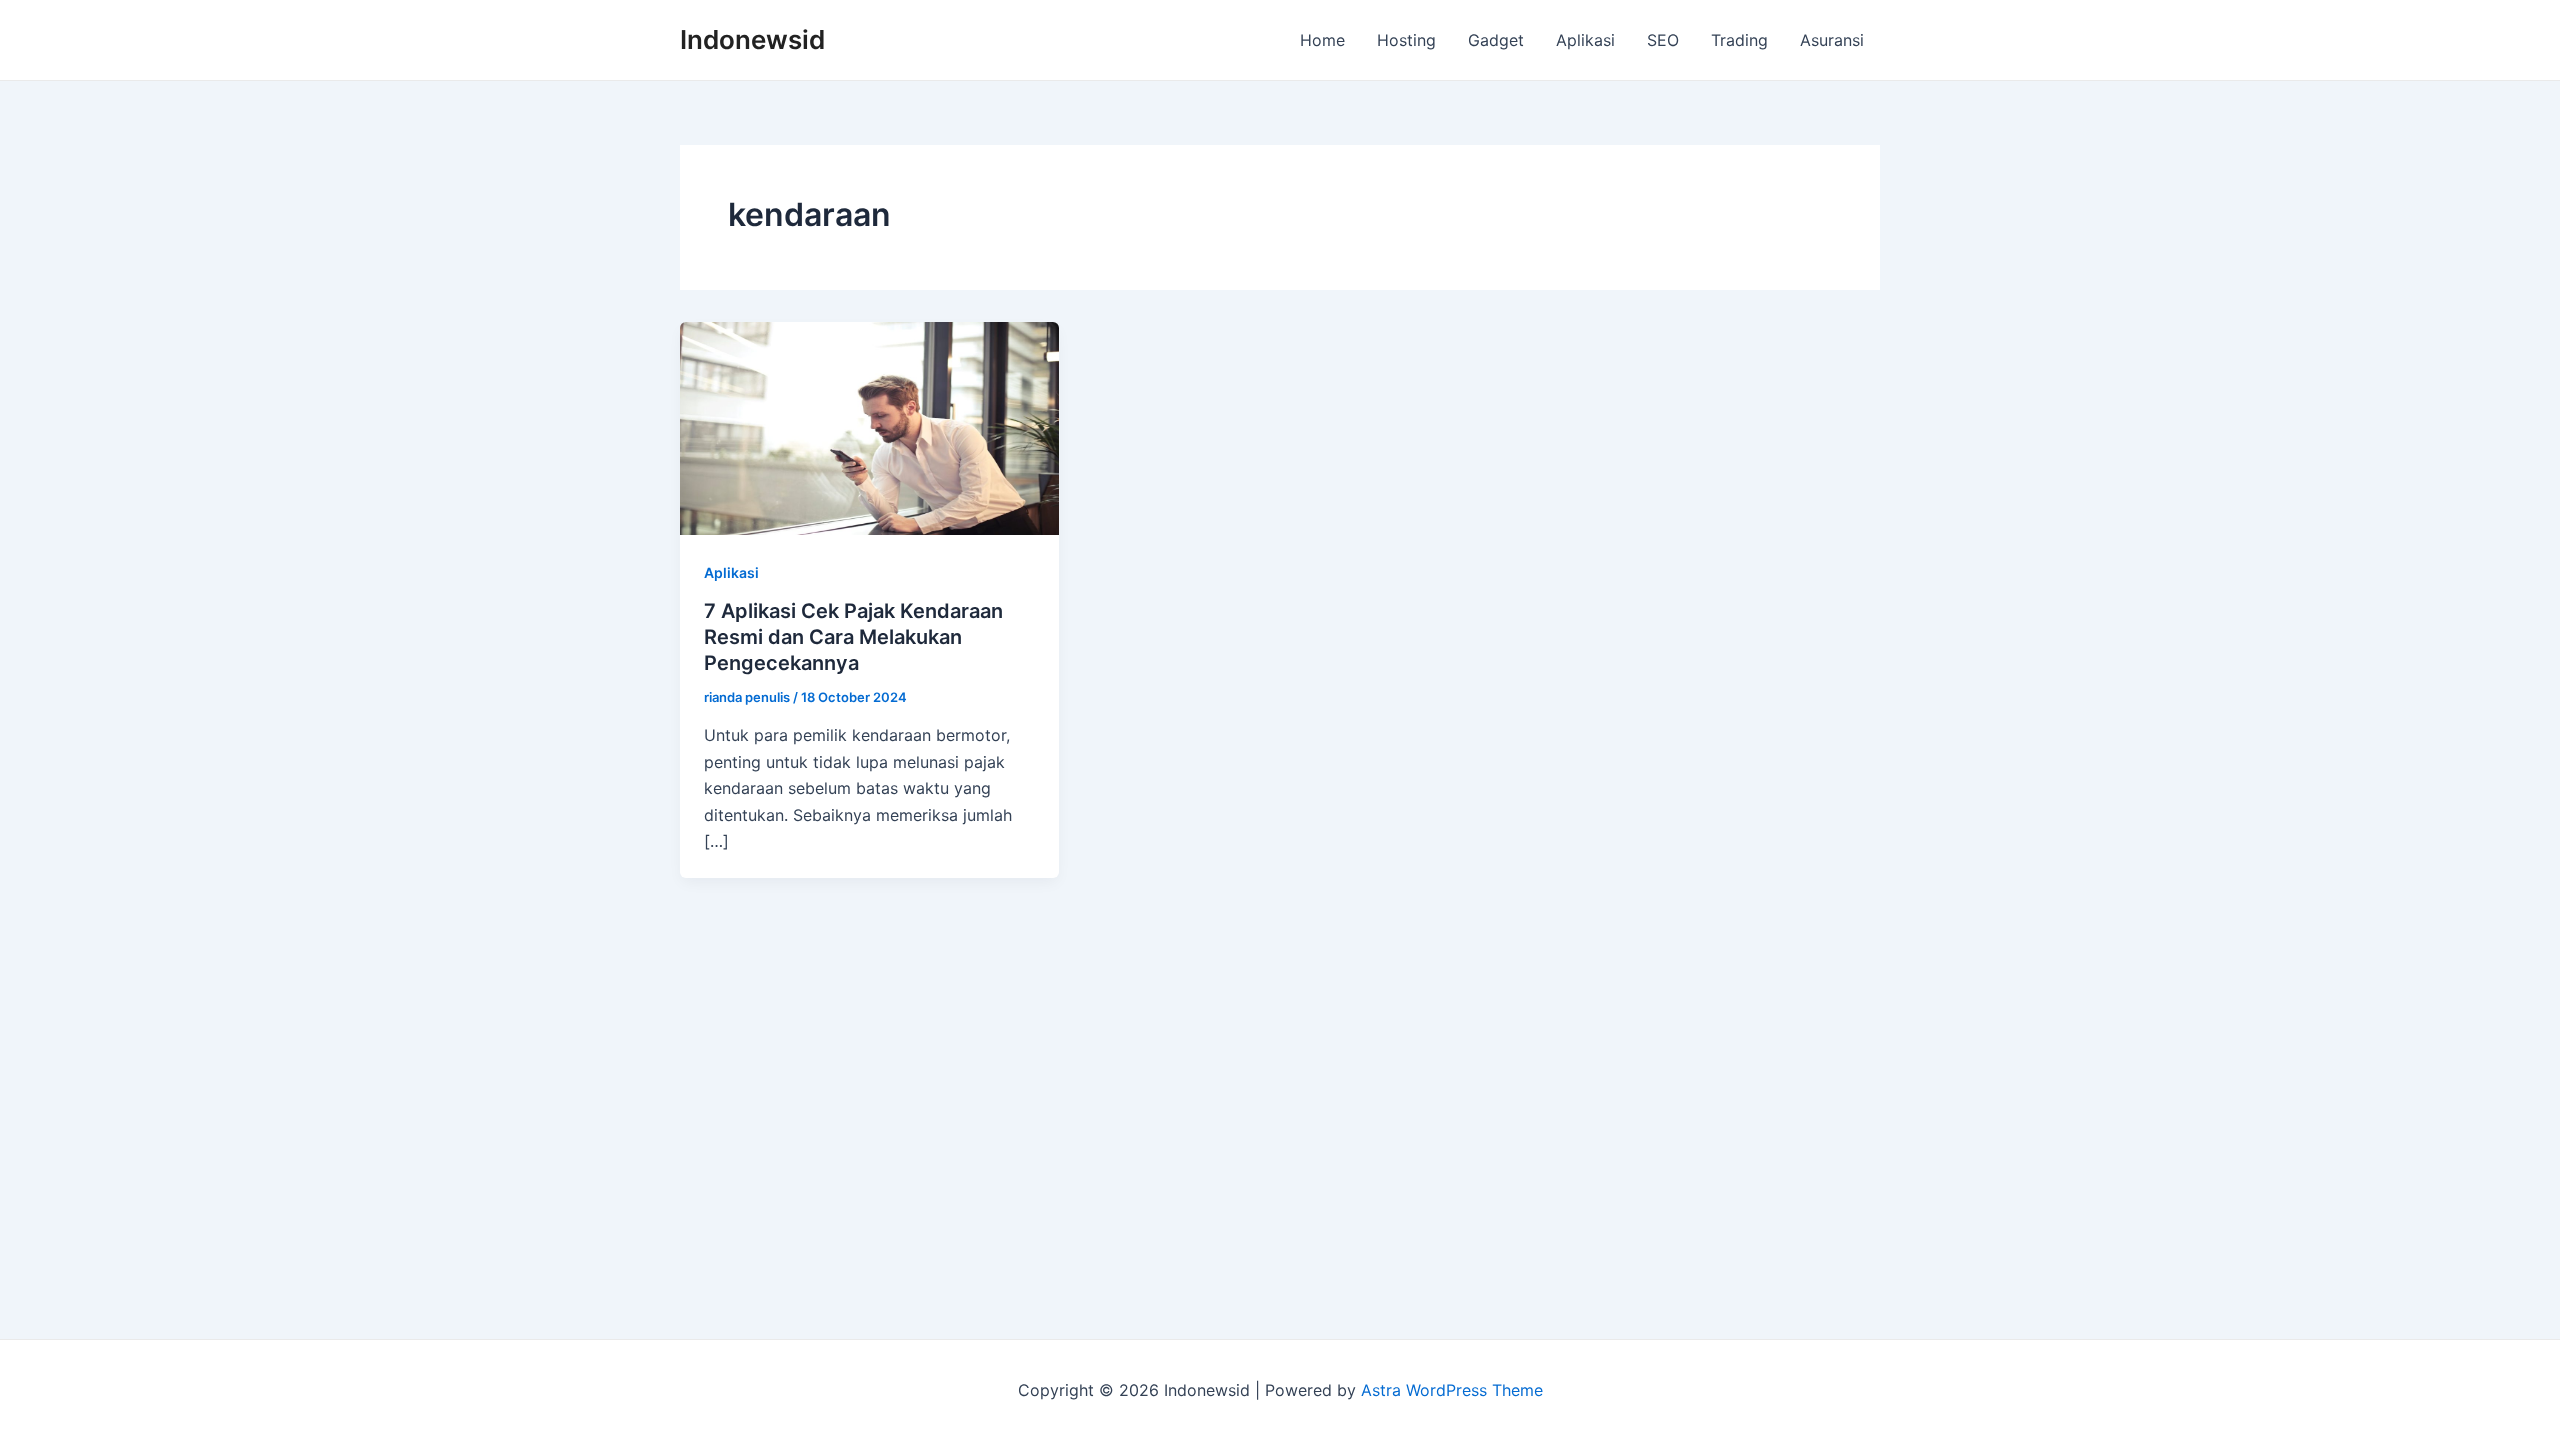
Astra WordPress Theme (1452, 1390)
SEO (1663, 40)
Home (1322, 40)
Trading (1739, 40)
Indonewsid (752, 39)
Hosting (1406, 40)
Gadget (1496, 40)
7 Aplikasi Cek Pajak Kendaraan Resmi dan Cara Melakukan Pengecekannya (853, 637)
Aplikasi (1585, 40)
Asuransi (1832, 40)
